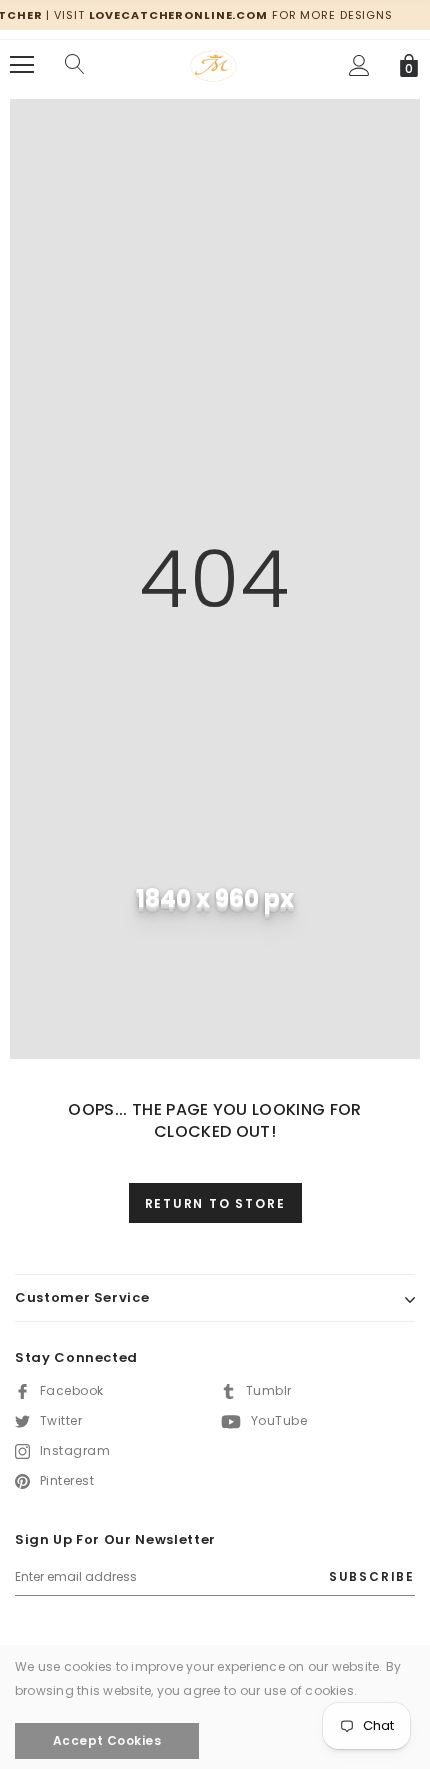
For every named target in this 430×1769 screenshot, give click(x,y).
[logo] (214, 63)
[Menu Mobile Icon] (22, 65)
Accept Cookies (107, 1740)
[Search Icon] (75, 65)
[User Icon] (359, 65)
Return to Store (215, 1203)
